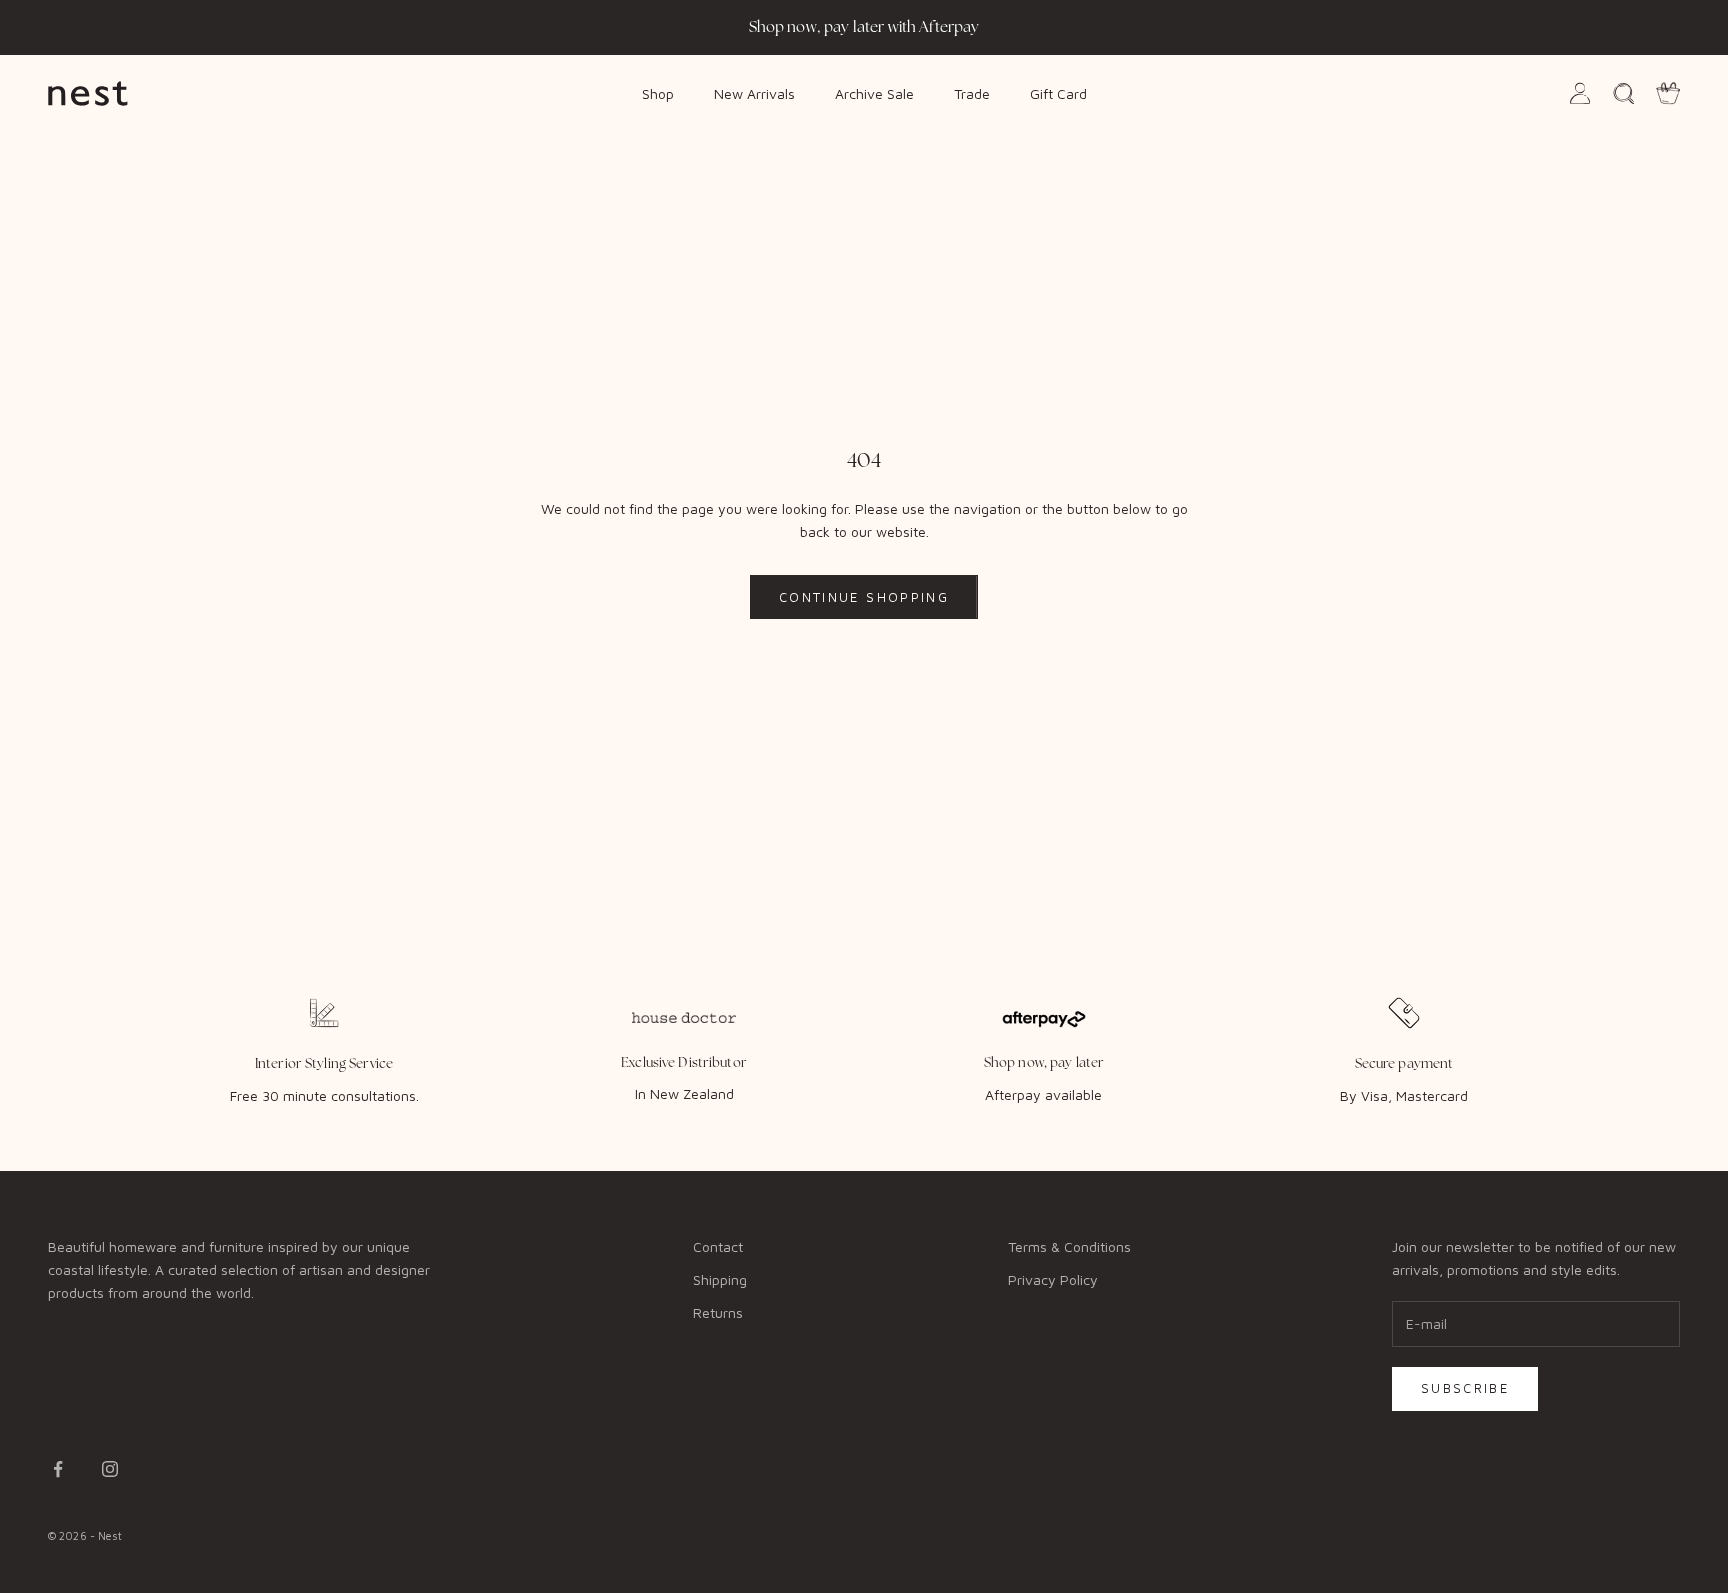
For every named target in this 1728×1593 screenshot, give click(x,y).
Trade (972, 92)
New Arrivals (754, 92)
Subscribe (1465, 1388)
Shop (658, 92)
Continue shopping (864, 597)
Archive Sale (874, 92)
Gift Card (1058, 92)
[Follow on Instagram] (110, 1469)
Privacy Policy (1053, 1279)
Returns (718, 1312)
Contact (718, 1246)
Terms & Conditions (1069, 1246)
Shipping (720, 1279)
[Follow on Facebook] (58, 1469)
